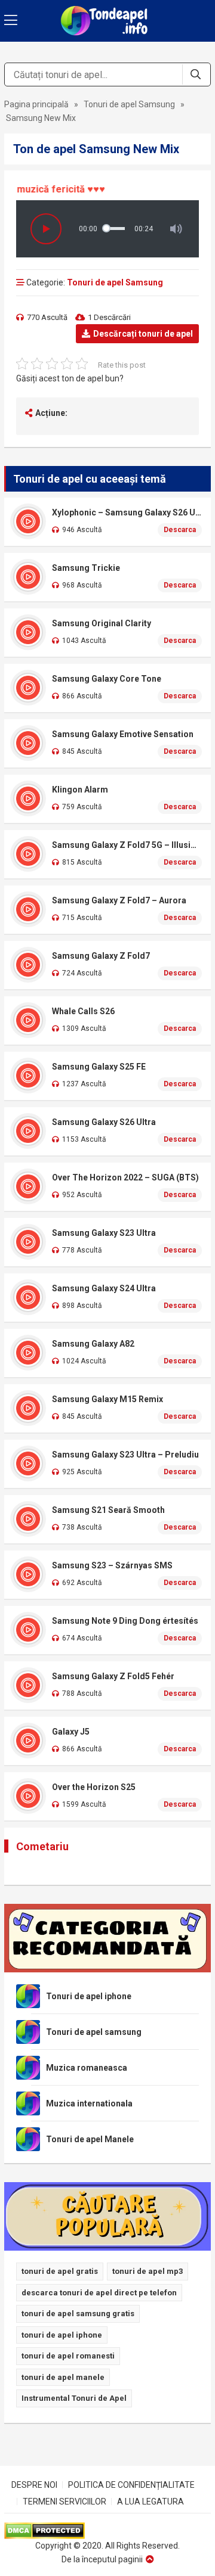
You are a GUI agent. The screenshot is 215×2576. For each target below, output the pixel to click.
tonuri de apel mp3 (148, 2271)
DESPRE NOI (34, 2485)
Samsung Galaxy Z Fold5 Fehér (113, 1676)
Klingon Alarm (80, 790)
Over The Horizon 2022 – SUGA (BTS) (125, 1177)
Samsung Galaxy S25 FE (99, 1067)
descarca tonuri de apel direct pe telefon (99, 2293)
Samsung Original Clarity (102, 623)
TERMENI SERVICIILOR (64, 2502)
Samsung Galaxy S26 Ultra (104, 1122)
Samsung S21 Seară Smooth (108, 1510)
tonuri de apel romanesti (68, 2356)
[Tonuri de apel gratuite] (107, 21)
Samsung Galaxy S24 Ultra (104, 1288)
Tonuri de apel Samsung (129, 104)
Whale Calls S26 (83, 1011)
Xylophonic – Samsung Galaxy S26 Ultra (127, 512)
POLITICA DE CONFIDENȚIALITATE (131, 2485)
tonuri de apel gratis (60, 2271)
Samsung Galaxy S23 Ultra (104, 1233)
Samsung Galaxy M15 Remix (107, 1399)
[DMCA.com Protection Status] (107, 2531)
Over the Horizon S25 (94, 1787)
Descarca (180, 530)
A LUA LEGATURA (150, 2502)
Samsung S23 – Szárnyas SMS (112, 1565)
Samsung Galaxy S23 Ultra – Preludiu (125, 1455)
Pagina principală (36, 104)
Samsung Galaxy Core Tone (107, 679)
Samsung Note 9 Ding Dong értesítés (125, 1621)
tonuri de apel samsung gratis (78, 2314)
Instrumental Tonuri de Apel (74, 2398)
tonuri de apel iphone (62, 2335)
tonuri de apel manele (63, 2377)
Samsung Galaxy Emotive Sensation (123, 734)
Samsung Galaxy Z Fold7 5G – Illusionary (127, 845)
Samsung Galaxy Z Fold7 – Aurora (119, 900)
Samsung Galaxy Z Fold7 (101, 956)
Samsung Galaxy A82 (93, 1344)
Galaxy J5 (71, 1732)
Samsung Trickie (86, 568)
